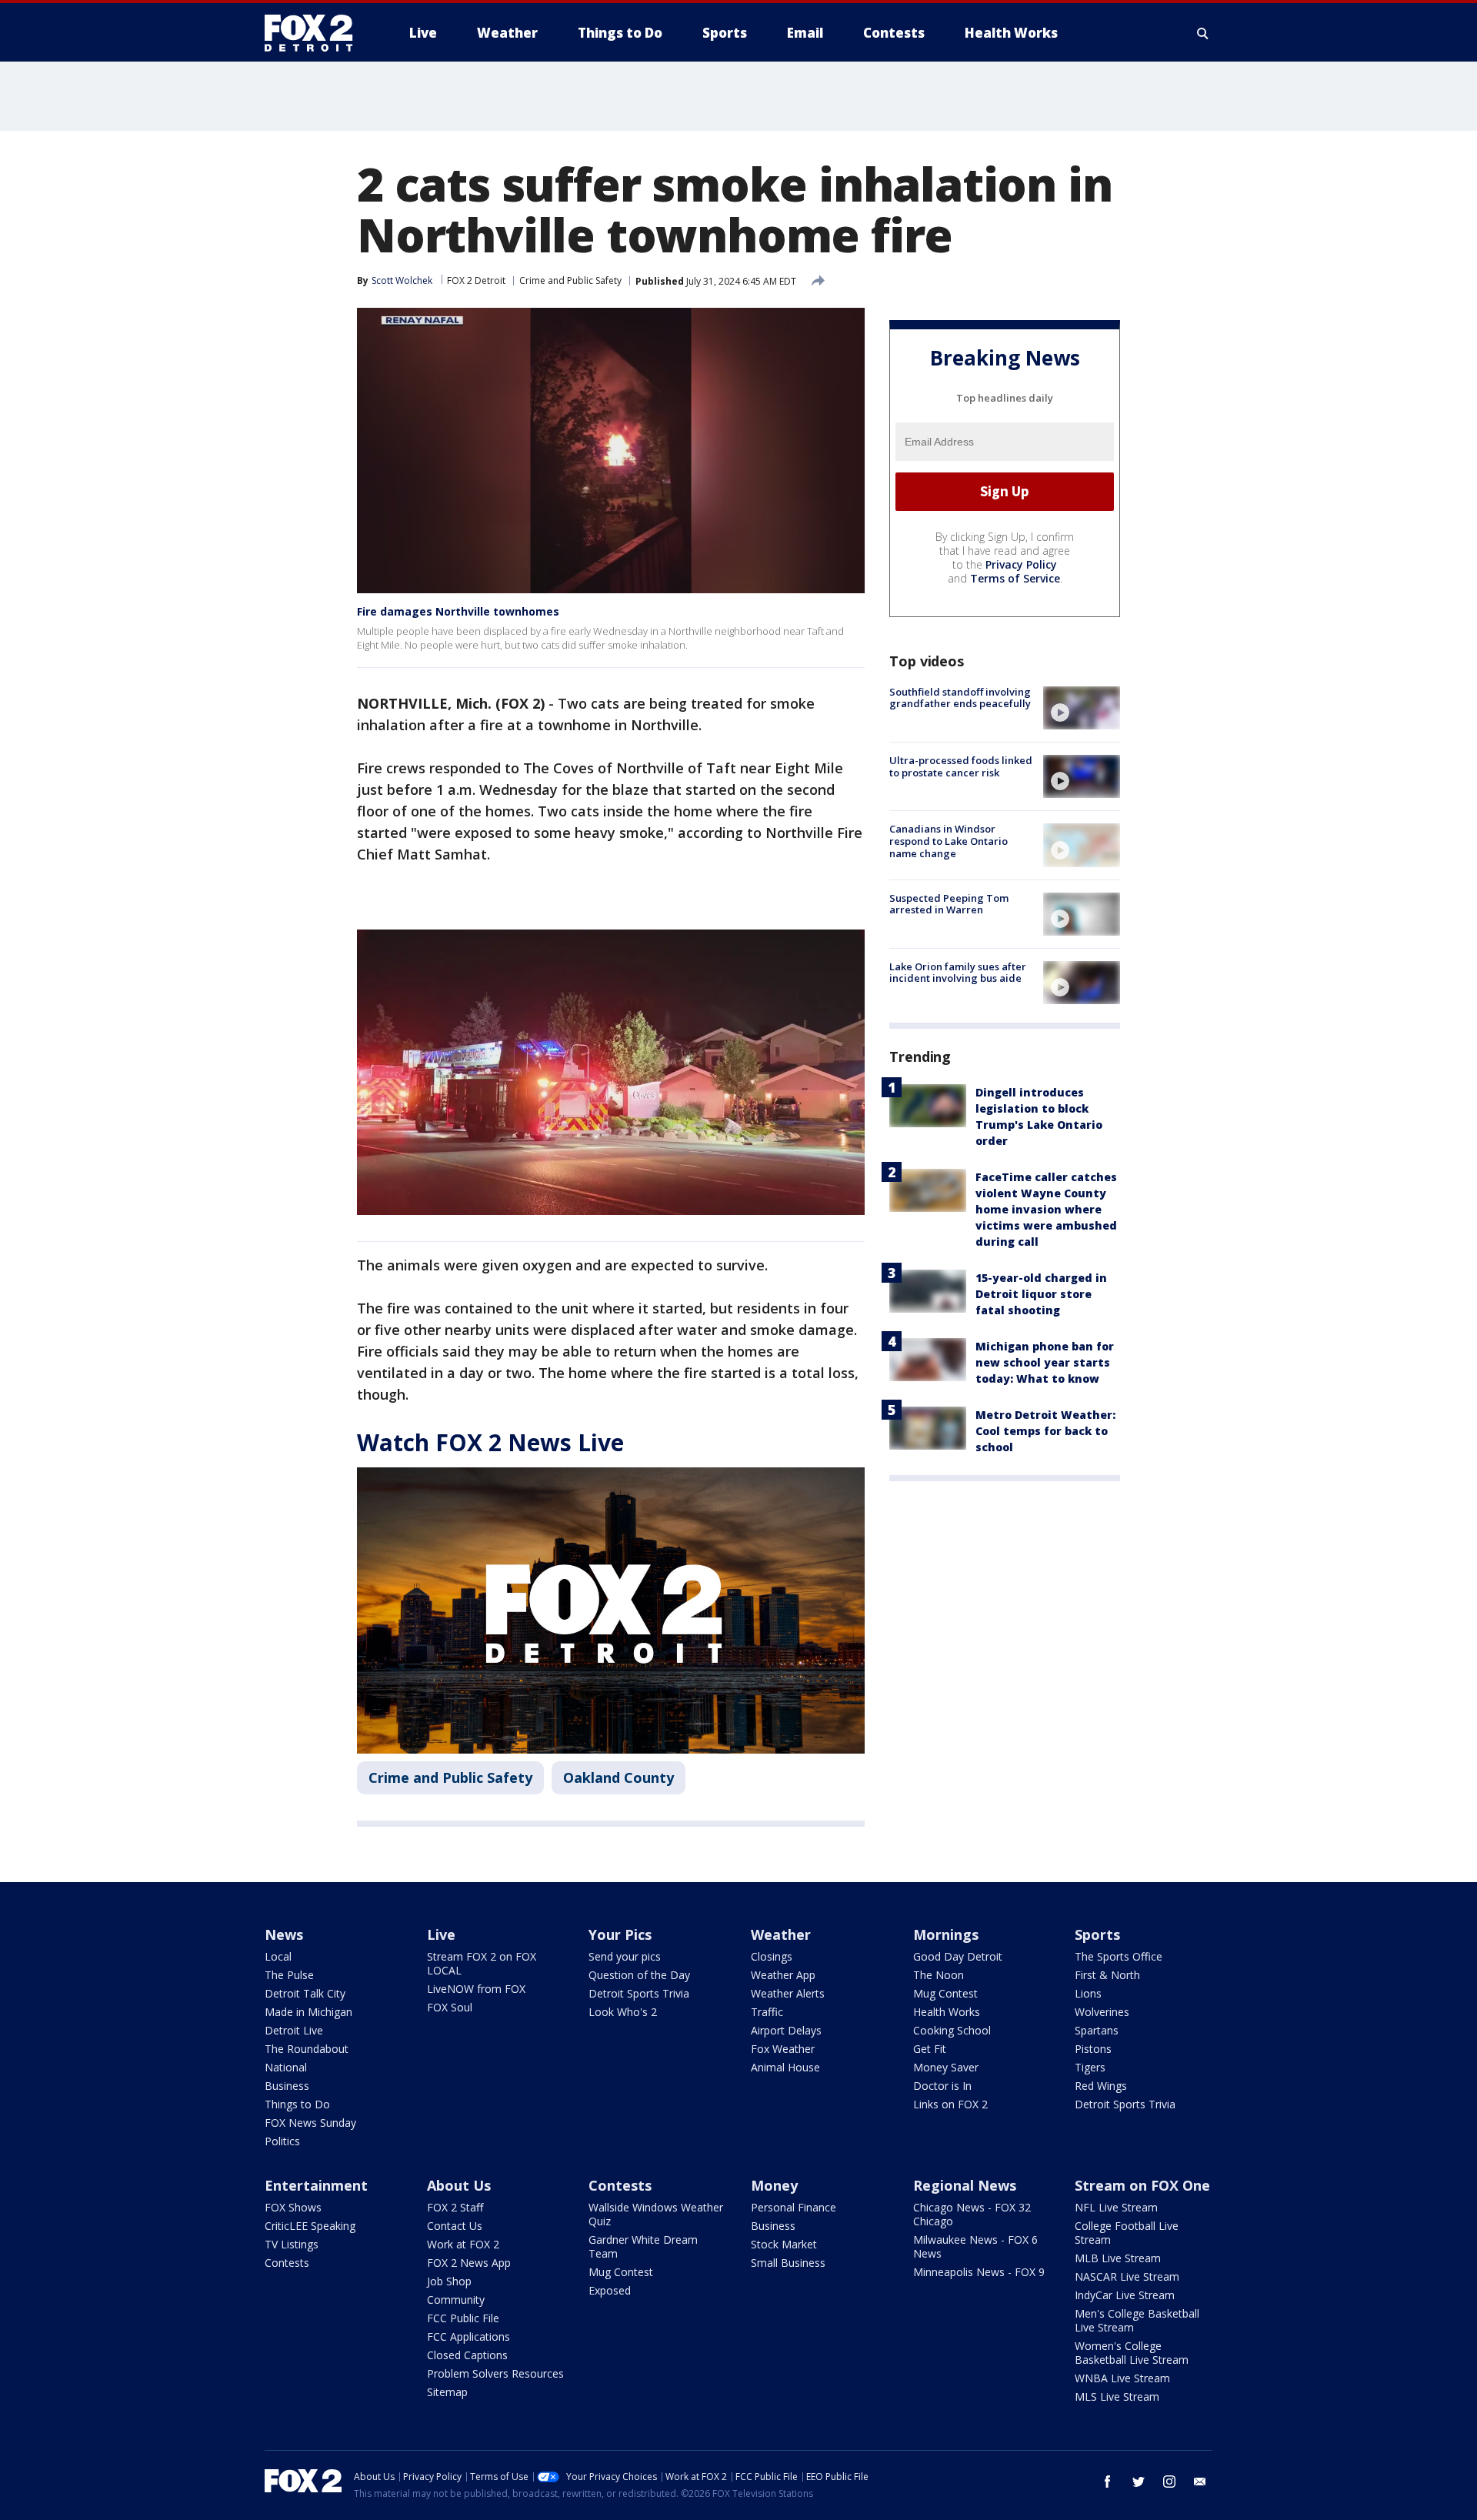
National (286, 2067)
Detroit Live (294, 2030)
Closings (772, 1956)
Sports (1097, 1934)
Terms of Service (1015, 578)
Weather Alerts (788, 1993)
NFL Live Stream (1116, 2207)
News (284, 1934)
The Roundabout (307, 2049)
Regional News (965, 2185)
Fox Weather (783, 2049)
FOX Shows (293, 2207)
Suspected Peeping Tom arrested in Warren (949, 904)
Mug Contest (945, 1993)
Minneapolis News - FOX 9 (979, 2272)
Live (441, 1934)
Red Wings (1101, 2086)
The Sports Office (1119, 1956)
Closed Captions (467, 2355)
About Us (459, 2185)
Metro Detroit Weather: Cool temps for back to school (1045, 1431)
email (1200, 2482)
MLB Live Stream (1118, 2258)
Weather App (783, 1975)
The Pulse (289, 1975)
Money (774, 2185)
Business (287, 2086)
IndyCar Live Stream (1125, 2295)
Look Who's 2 (623, 2012)
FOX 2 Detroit (476, 280)
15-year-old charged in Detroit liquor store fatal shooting (1041, 1294)
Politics (282, 2141)
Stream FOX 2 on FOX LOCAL (482, 1963)
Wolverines (1102, 2012)
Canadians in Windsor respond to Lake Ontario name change (949, 841)
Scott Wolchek (402, 280)
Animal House (785, 2067)
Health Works (947, 2012)
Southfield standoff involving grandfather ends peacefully (960, 698)
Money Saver (946, 2067)
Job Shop (449, 2281)
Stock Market (784, 2244)
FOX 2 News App (469, 2263)
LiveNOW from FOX (476, 1989)
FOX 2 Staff (455, 2207)
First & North (1107, 1975)
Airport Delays (786, 2030)
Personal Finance (794, 2207)
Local (278, 1956)
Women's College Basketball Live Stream (1132, 2353)
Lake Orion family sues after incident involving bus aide (958, 973)
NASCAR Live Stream (1127, 2276)
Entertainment (316, 2185)
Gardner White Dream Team (643, 2246)
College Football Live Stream (1127, 2233)
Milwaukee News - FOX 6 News (975, 2246)
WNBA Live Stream (1122, 2378)
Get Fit (930, 2049)
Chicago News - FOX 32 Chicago (972, 2214)
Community (456, 2300)
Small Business (788, 2263)
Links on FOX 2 (950, 2104)
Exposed (610, 2290)
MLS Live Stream (1117, 2397)
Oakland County (618, 1777)
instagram (1169, 2482)
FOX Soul (450, 2007)
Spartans (1097, 2030)
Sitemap (447, 2392)
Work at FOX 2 (463, 2244)
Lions (1088, 1993)
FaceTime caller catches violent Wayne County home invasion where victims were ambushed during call (1046, 1209)
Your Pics (620, 1934)
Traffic (767, 2012)
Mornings (946, 1934)
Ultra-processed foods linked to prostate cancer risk (961, 766)
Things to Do (297, 2104)
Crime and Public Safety (570, 280)
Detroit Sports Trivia (639, 1993)
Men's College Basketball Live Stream (1137, 2320)
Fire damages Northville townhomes (458, 611)
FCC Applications (468, 2336)
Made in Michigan (308, 2012)
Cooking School (952, 2030)
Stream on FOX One (1142, 2185)
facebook (1108, 2482)
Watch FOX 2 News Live (490, 1442)
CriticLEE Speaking (310, 2226)
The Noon (939, 1975)
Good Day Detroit (958, 1956)
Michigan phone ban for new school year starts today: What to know (1045, 1362)
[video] (1082, 708)
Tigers (1090, 2067)
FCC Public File (463, 2318)
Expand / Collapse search (1203, 33)
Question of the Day (639, 1975)
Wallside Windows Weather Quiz (656, 2214)
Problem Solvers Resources (495, 2373)
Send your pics (625, 1956)
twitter (1139, 2482)
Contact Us (455, 2226)
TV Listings (292, 2244)
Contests (287, 2263)
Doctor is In (942, 2086)
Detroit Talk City (305, 1993)
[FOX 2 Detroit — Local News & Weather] (315, 33)
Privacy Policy (1021, 564)
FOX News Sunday (310, 2123)
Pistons (1093, 2049)
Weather (781, 1934)
